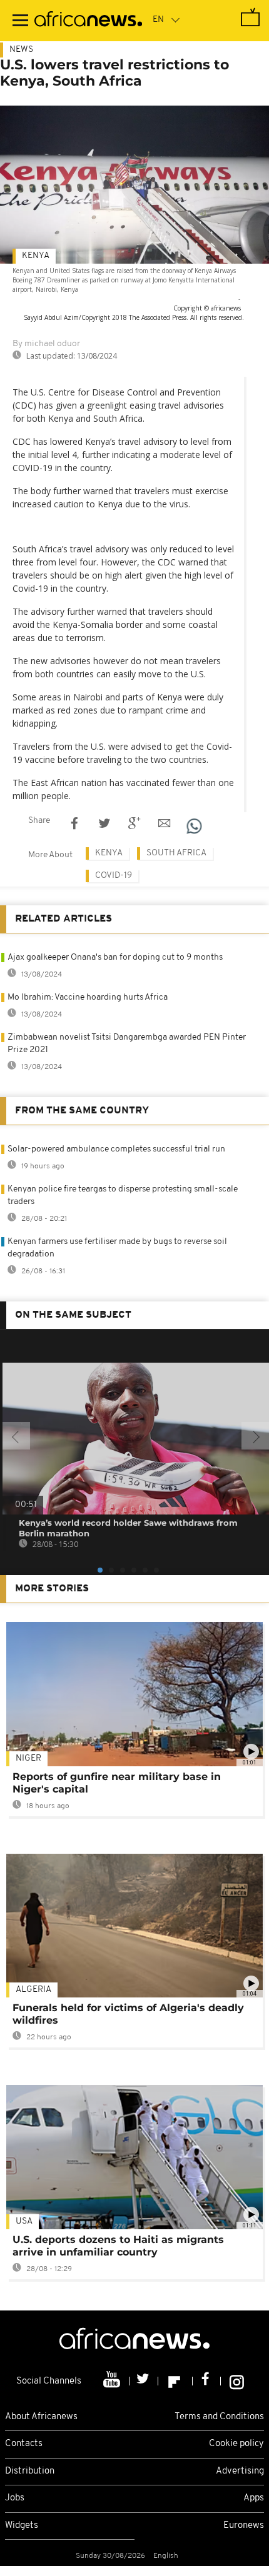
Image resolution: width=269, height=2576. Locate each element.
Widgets (22, 2526)
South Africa (176, 853)
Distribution (30, 2471)
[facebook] (207, 2381)
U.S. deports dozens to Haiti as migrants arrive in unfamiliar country (118, 2246)
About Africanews (41, 2417)
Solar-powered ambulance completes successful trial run (116, 1149)
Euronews (244, 2526)
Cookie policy (236, 2444)
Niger (28, 1758)
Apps (254, 2498)
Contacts (24, 2444)
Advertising (240, 2471)
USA (24, 2221)
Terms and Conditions (219, 2417)
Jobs (15, 2498)
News (21, 50)
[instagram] (237, 2381)
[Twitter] (144, 2381)
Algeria (33, 1990)
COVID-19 (114, 876)
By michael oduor (46, 344)
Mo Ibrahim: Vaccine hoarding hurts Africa (88, 997)
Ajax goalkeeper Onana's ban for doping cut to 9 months (115, 957)
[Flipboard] (175, 2381)
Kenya (36, 256)
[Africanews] (88, 21)
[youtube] (113, 2381)
